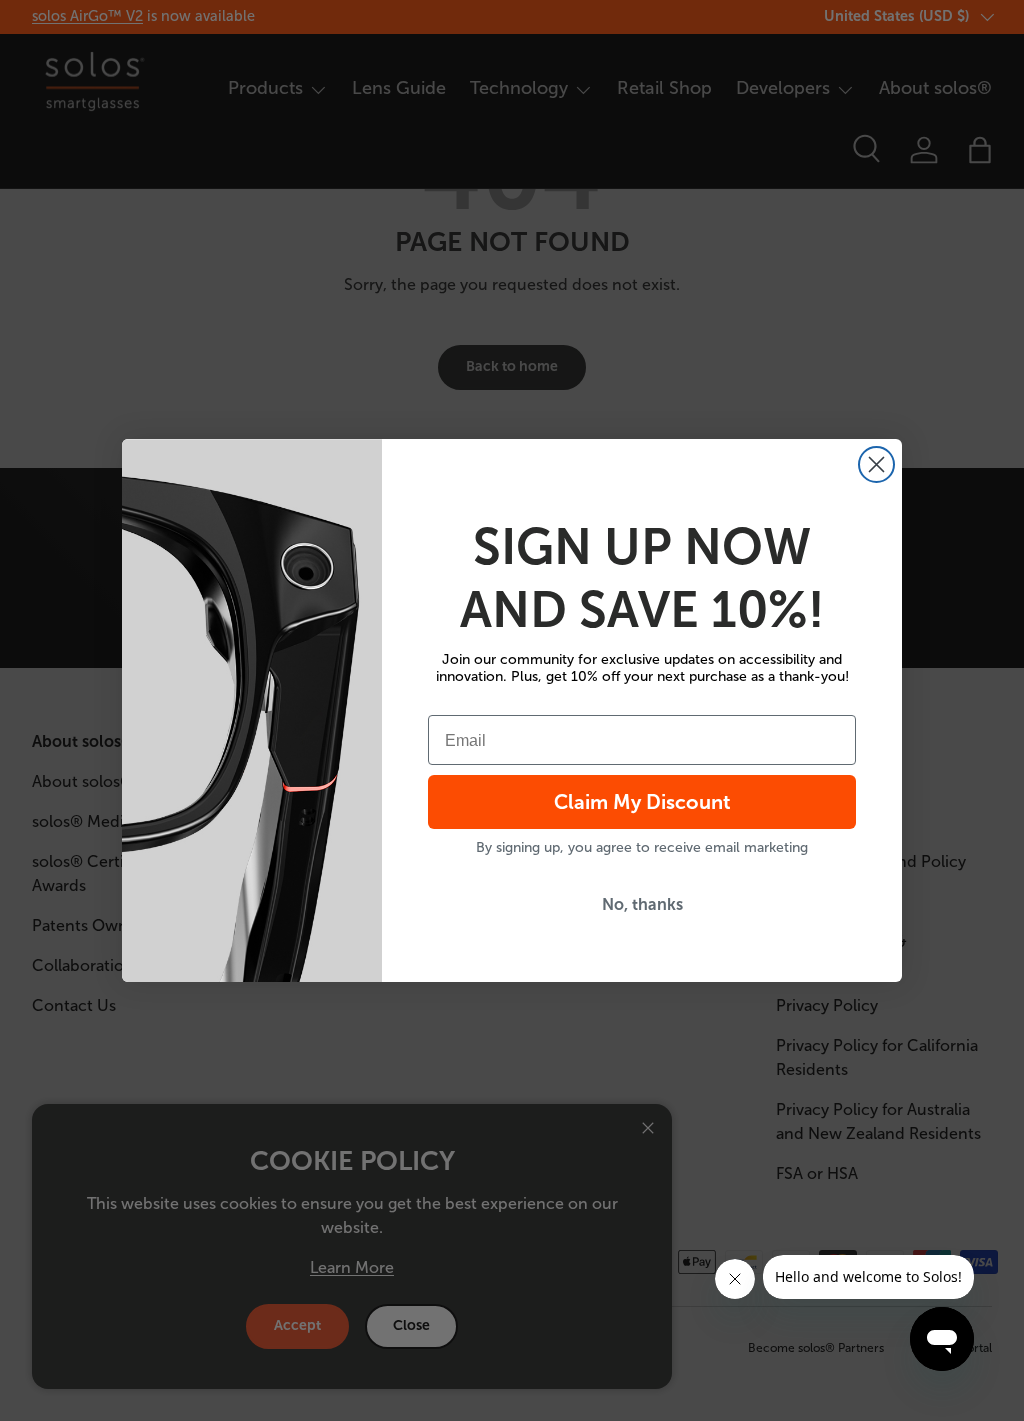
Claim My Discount (642, 802)
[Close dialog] (876, 464)
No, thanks (642, 904)
